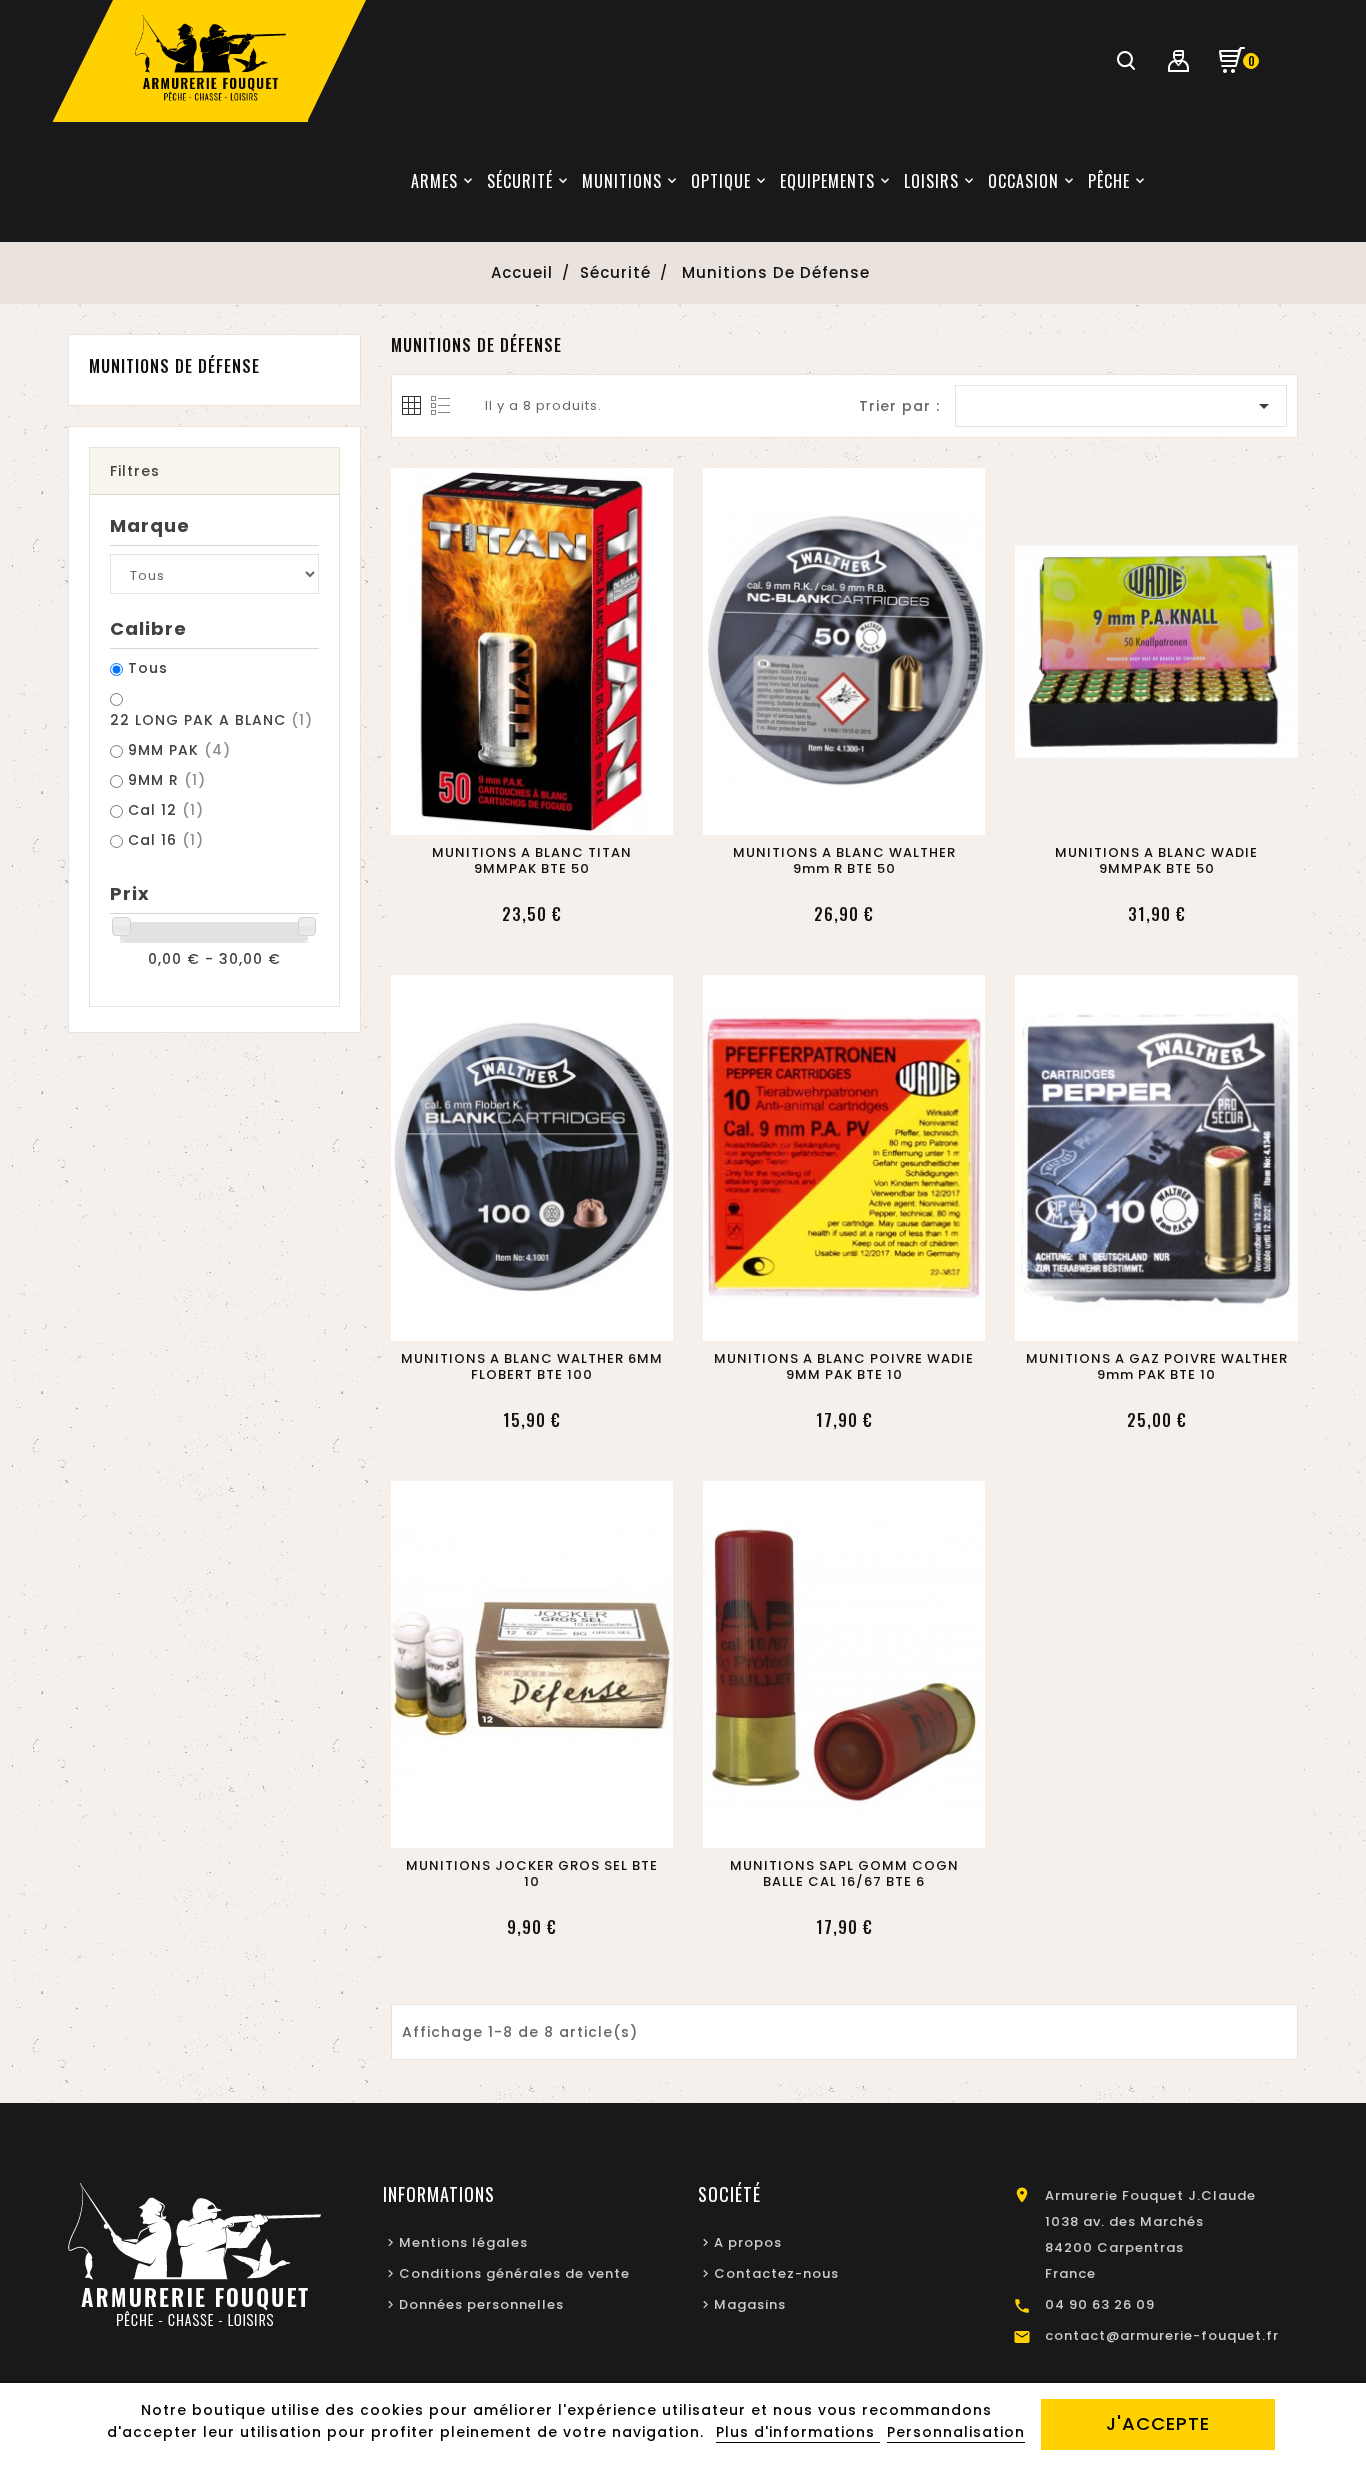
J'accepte (1158, 2423)
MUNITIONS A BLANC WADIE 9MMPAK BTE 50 (1156, 861)
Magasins (750, 2304)
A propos (748, 2242)
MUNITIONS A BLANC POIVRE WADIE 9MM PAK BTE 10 (844, 1367)
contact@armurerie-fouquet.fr (1162, 2335)
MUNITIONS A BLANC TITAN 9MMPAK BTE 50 (532, 861)
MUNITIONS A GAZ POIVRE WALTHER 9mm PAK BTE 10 (1156, 1367)
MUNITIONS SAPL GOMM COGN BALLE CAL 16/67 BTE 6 (844, 1874)
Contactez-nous (776, 2273)
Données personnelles (481, 2304)
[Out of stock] (508, 1320)
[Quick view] (555, 814)
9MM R (167, 780)
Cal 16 (166, 840)
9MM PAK (179, 750)
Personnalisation (956, 2432)
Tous (148, 668)
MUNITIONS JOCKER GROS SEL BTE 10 (532, 1874)
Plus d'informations (798, 2432)
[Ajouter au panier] (508, 814)
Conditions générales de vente (514, 2273)
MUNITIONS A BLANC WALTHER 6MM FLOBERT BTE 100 (532, 1367)
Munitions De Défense (174, 366)
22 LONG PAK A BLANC (211, 720)
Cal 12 (166, 810)
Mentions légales (463, 2242)
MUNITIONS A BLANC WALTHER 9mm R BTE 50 (844, 861)
